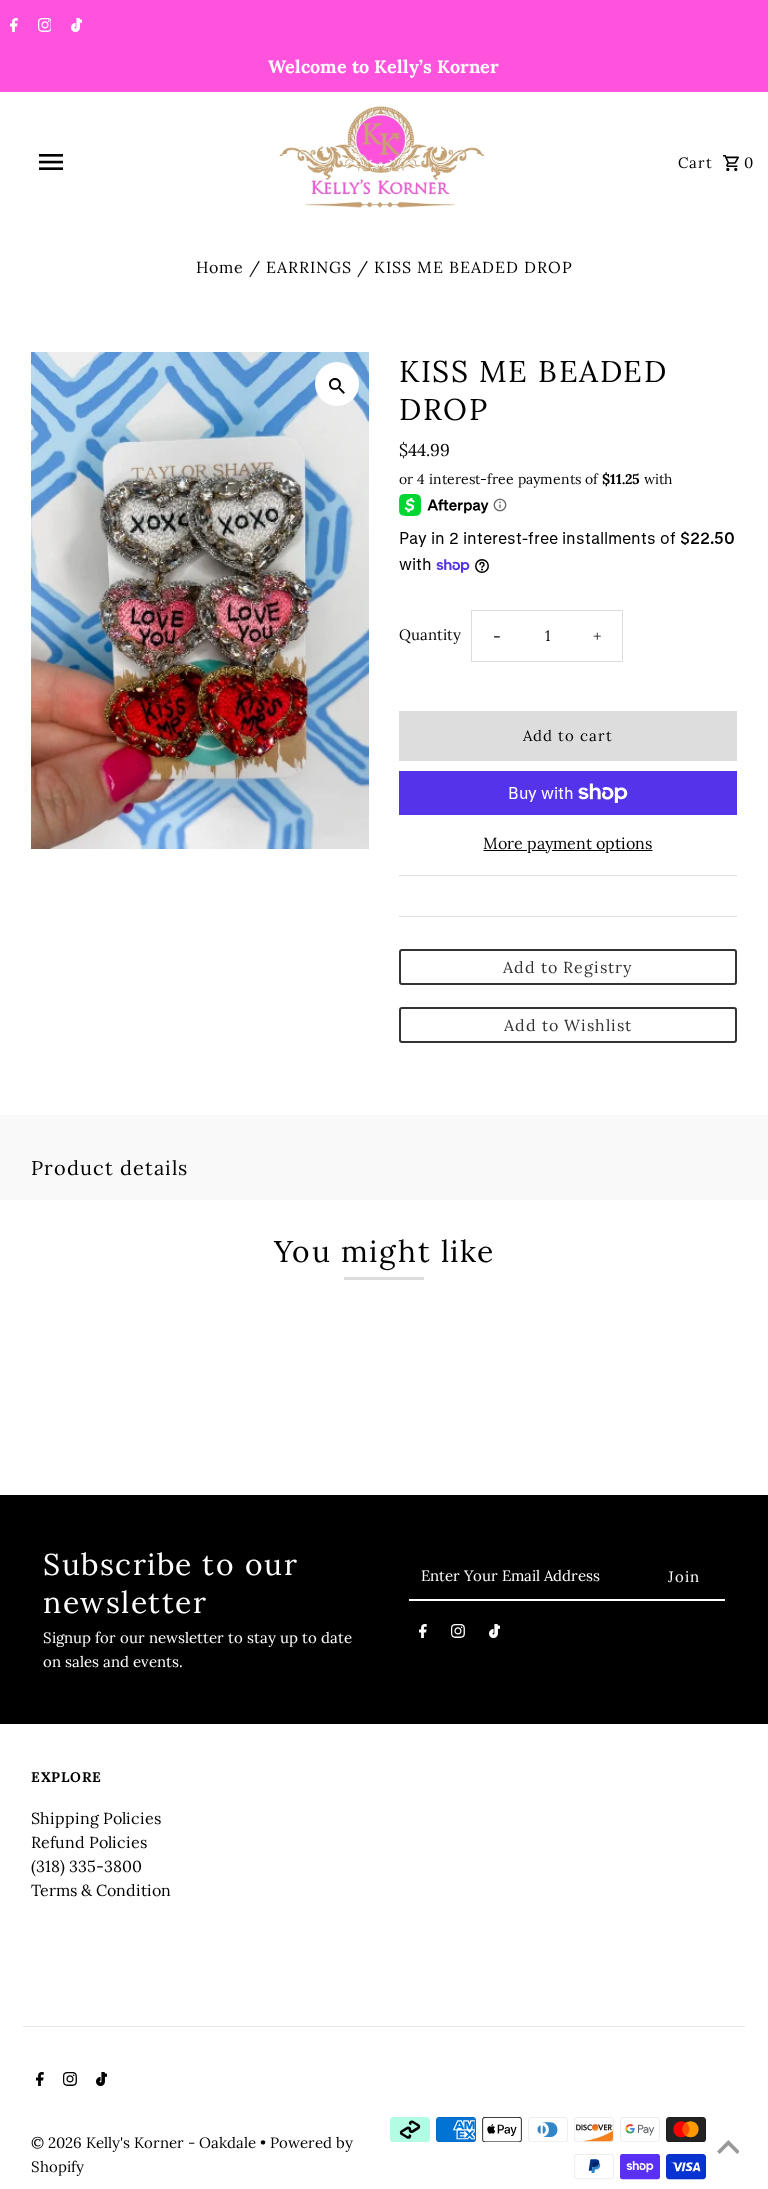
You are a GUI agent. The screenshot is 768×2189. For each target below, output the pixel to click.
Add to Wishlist (568, 1025)
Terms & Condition (101, 1890)
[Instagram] (42, 27)
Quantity (430, 634)
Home (220, 267)
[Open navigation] (88, 162)
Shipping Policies (96, 1818)
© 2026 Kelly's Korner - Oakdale (145, 2142)
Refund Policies (89, 1842)
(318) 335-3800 (86, 1866)
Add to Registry (567, 967)
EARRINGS (309, 267)
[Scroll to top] (728, 2149)
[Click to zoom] (337, 384)
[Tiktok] (74, 27)
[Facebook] (11, 27)
